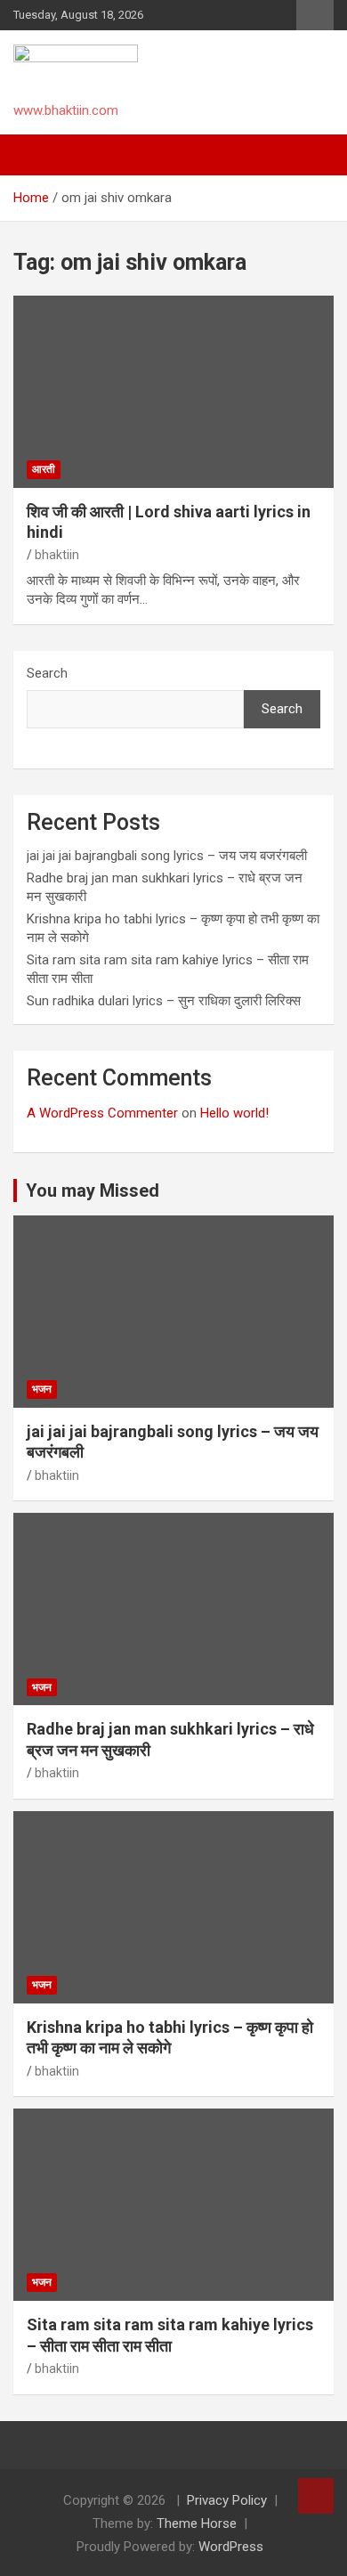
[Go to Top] (316, 2496)
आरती (44, 469)
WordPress (231, 2547)
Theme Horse (197, 2523)
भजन (42, 1389)
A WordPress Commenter (102, 1113)
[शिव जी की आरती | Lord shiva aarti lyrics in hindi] (173, 391)
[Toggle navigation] (36, 155)
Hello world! (234, 1113)
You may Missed (93, 1190)
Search (47, 673)
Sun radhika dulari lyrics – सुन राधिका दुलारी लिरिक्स (164, 1001)
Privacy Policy (227, 2500)
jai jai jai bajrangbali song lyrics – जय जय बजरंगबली (167, 856)
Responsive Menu (315, 15)
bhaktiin (57, 555)
